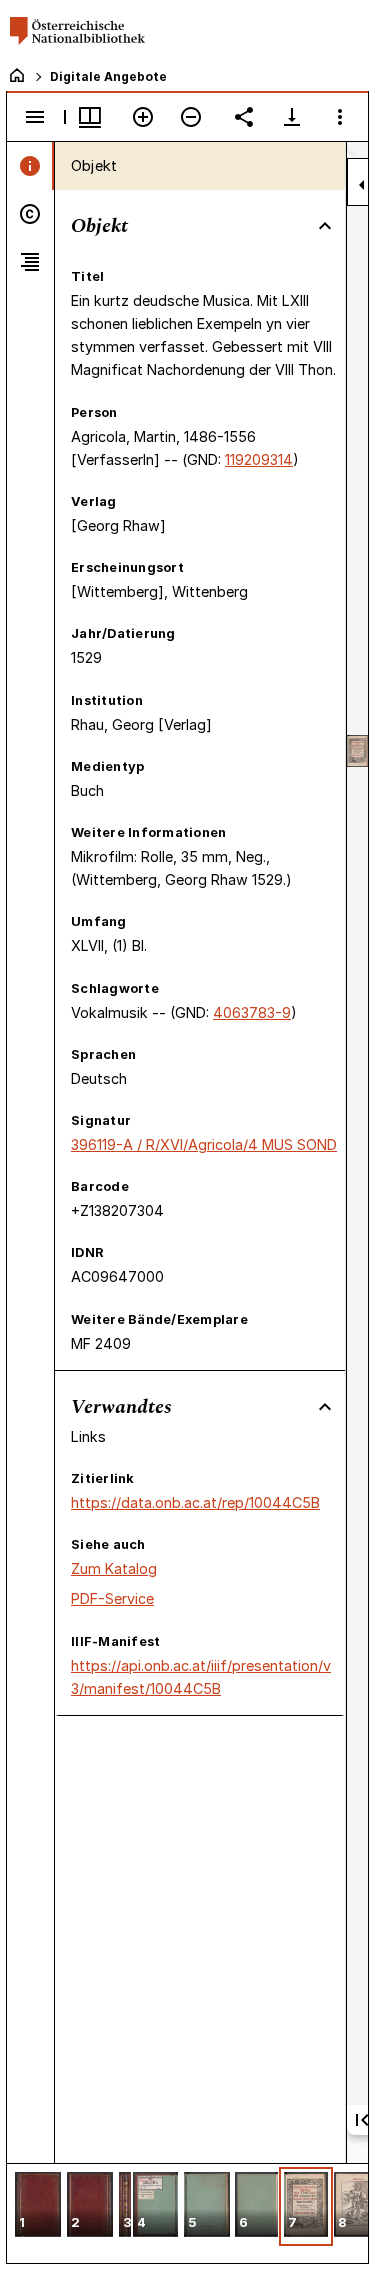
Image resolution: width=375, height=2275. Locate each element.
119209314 (259, 459)
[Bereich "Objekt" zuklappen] (325, 226)
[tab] (30, 166)
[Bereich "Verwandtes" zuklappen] (325, 1407)
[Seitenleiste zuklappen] (362, 185)
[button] (38, 2206)
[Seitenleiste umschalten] (35, 117)
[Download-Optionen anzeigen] (292, 117)
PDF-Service (112, 1598)
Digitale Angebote (108, 76)
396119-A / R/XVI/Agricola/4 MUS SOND (204, 1144)
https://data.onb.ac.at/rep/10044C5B (195, 1502)
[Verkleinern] (191, 117)
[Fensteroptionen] (340, 117)
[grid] (187, 2213)
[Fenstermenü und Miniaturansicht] (90, 117)
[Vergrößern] (143, 117)
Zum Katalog (114, 1568)
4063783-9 (252, 1012)
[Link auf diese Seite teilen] (244, 117)
